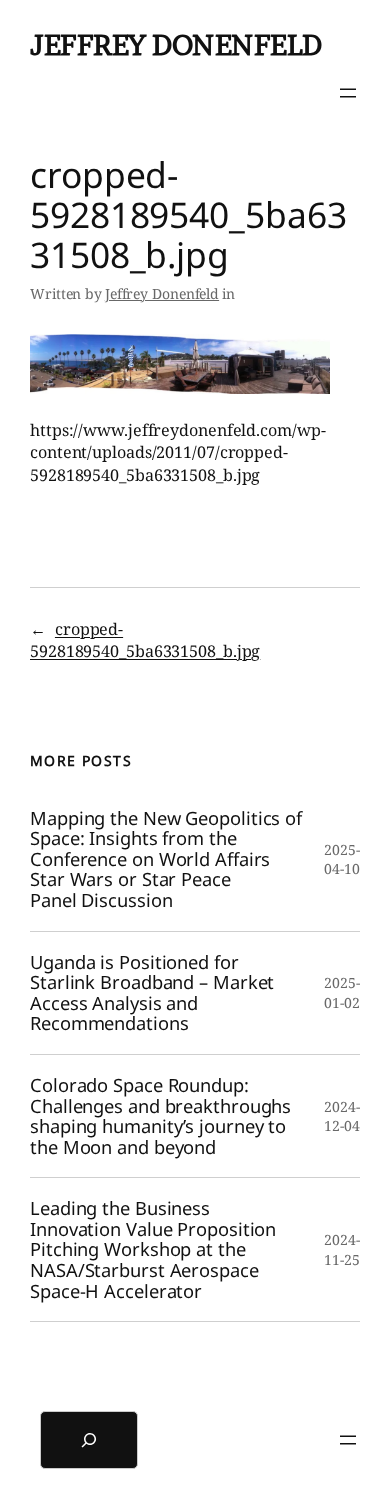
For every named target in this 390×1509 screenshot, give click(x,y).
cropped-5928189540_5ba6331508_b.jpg (145, 640)
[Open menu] (348, 93)
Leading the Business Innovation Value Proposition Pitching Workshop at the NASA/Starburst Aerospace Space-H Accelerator (153, 1249)
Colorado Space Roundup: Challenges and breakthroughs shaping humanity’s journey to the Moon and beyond (160, 1116)
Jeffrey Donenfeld (176, 45)
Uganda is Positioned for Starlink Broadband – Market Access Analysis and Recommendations (152, 993)
